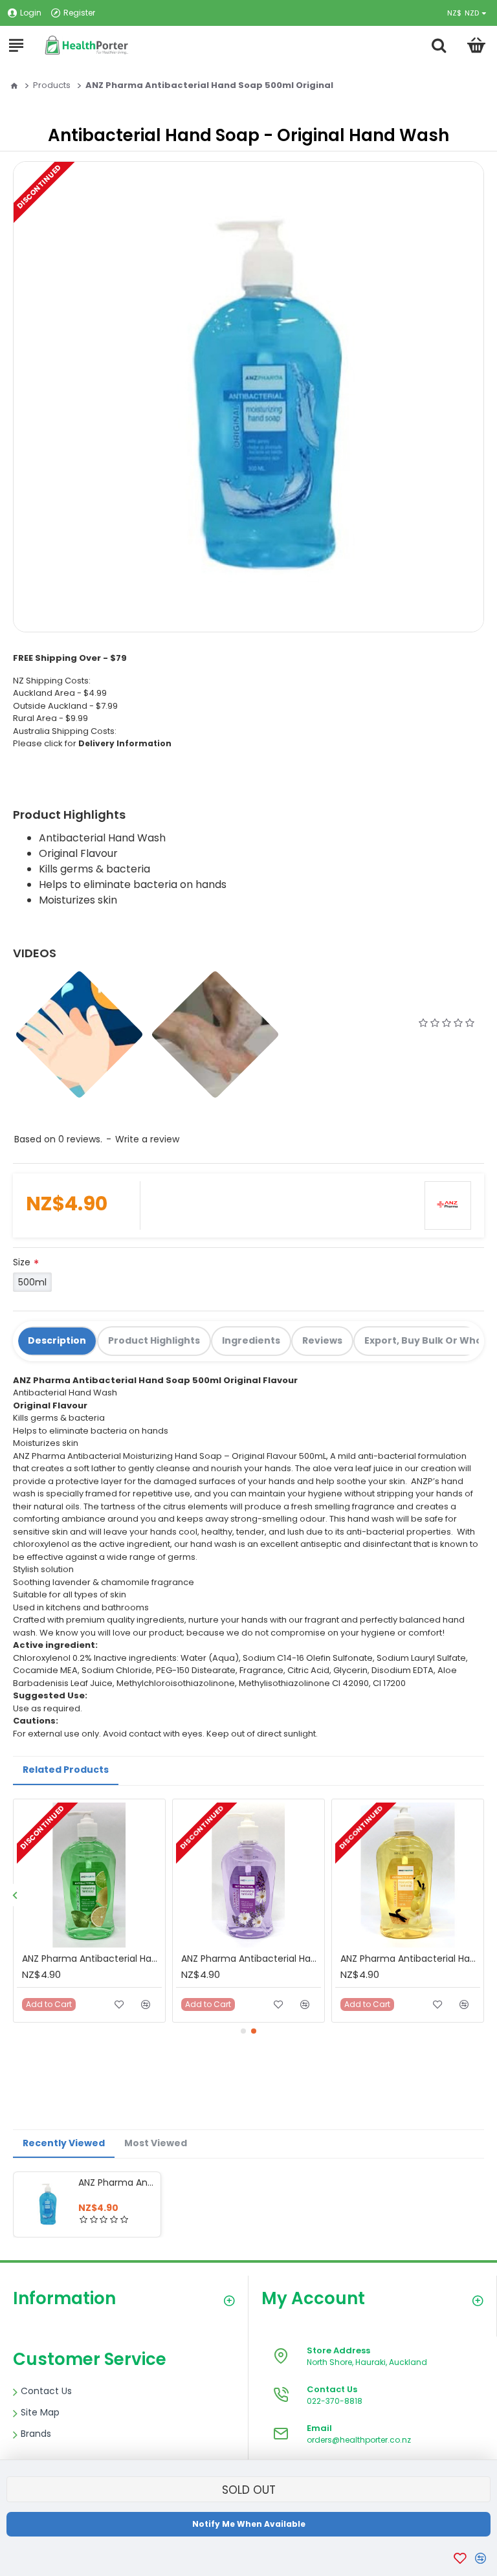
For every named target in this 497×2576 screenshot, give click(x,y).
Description (57, 1340)
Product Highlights (154, 1340)
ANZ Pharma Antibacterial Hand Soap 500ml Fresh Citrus (92, 1959)
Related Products (66, 1770)
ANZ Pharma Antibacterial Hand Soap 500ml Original (117, 2182)
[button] (15, 1895)
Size (22, 1262)
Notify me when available (249, 2524)
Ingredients (251, 1340)
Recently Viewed (64, 2143)
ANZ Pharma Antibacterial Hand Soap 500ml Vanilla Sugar (410, 1959)
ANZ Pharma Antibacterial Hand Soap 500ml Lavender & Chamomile (251, 1959)
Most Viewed (156, 2143)
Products (52, 85)
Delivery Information (125, 743)
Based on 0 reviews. (58, 1139)
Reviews (322, 1340)
